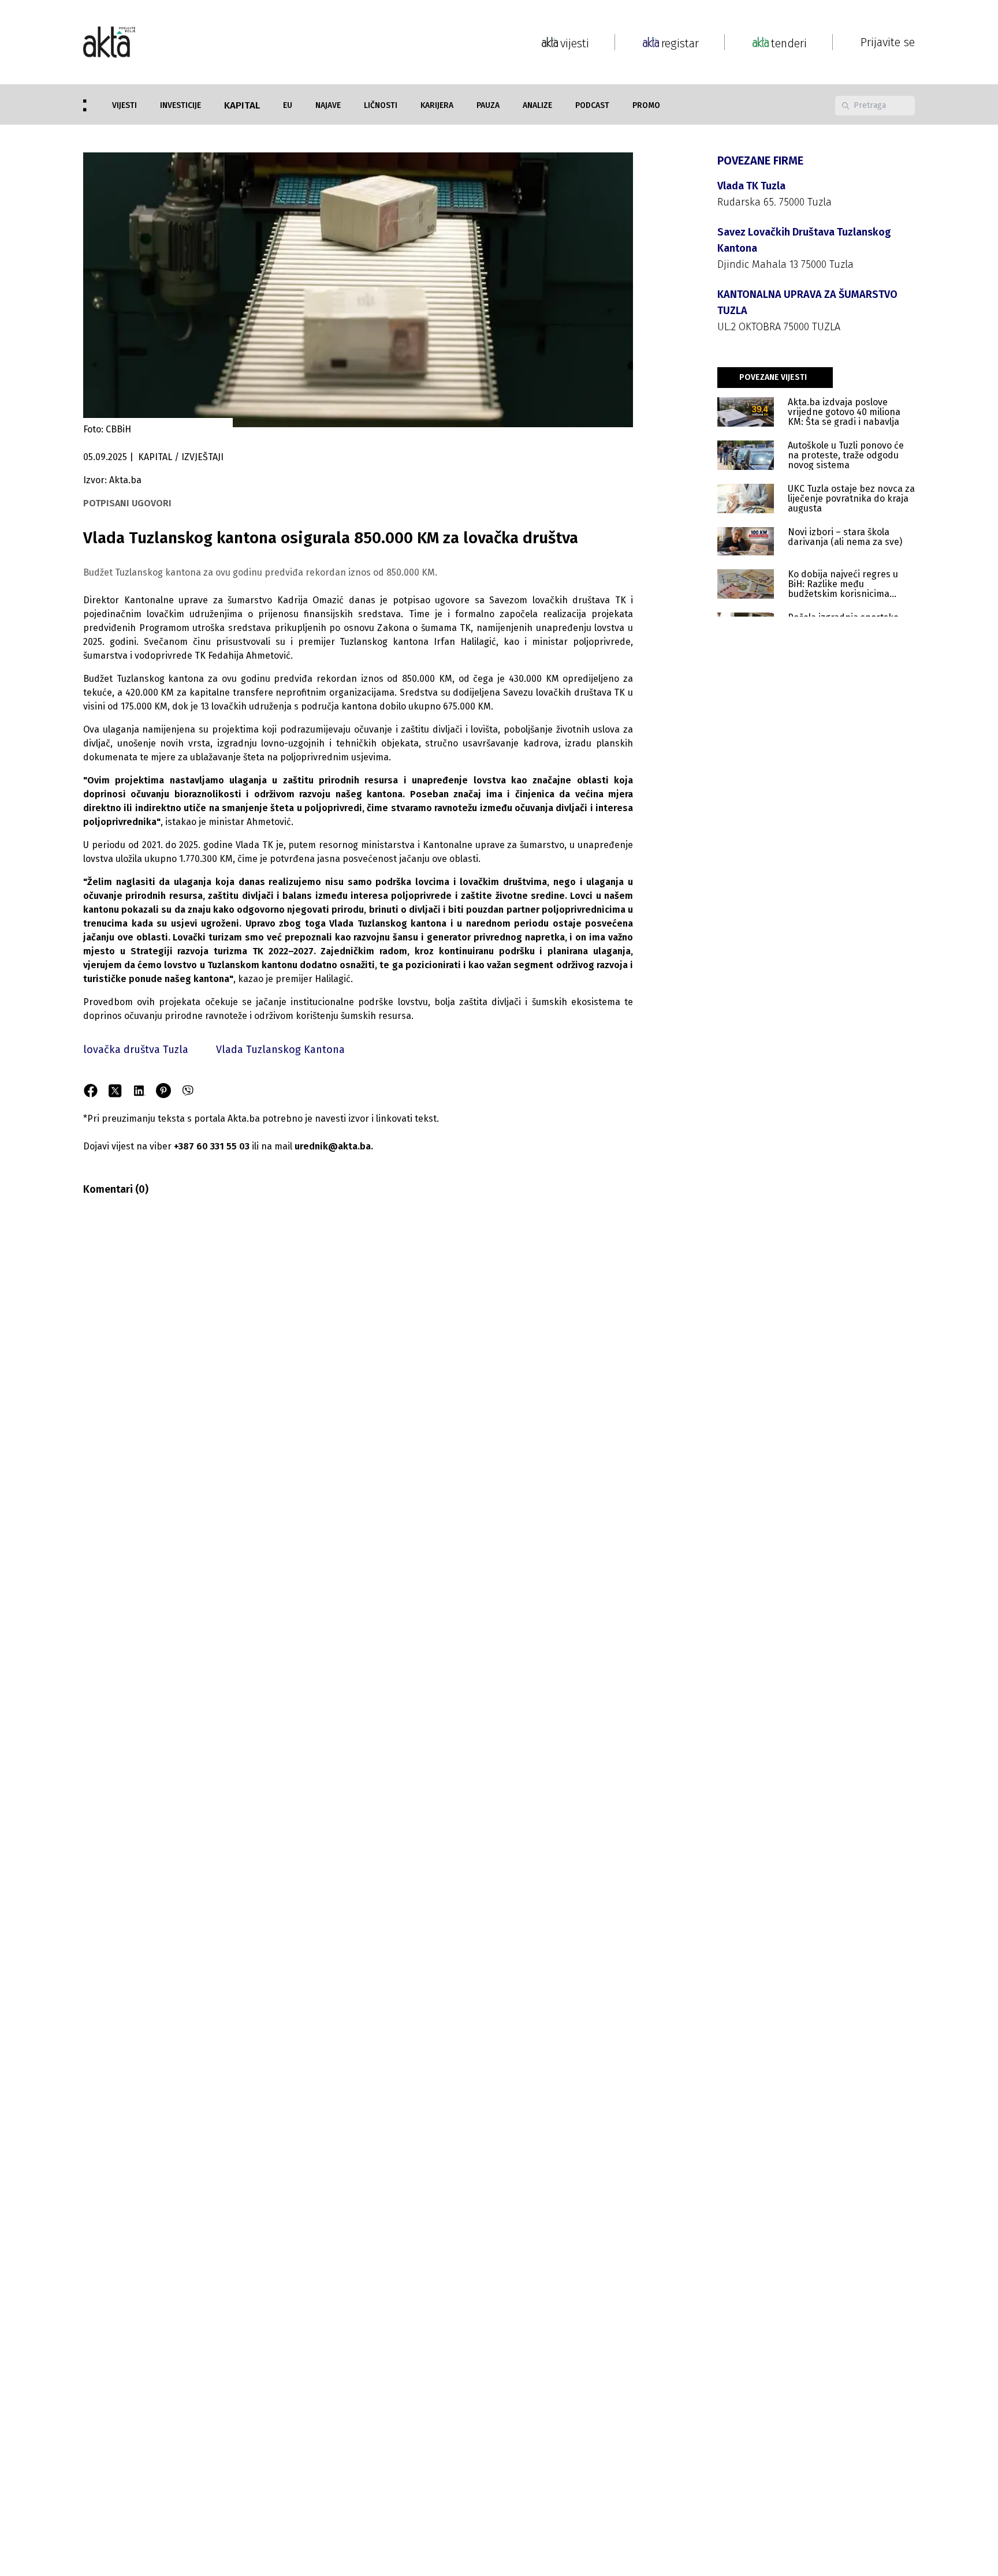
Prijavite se (888, 42)
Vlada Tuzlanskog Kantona (280, 1050)
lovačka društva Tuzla (136, 1050)
